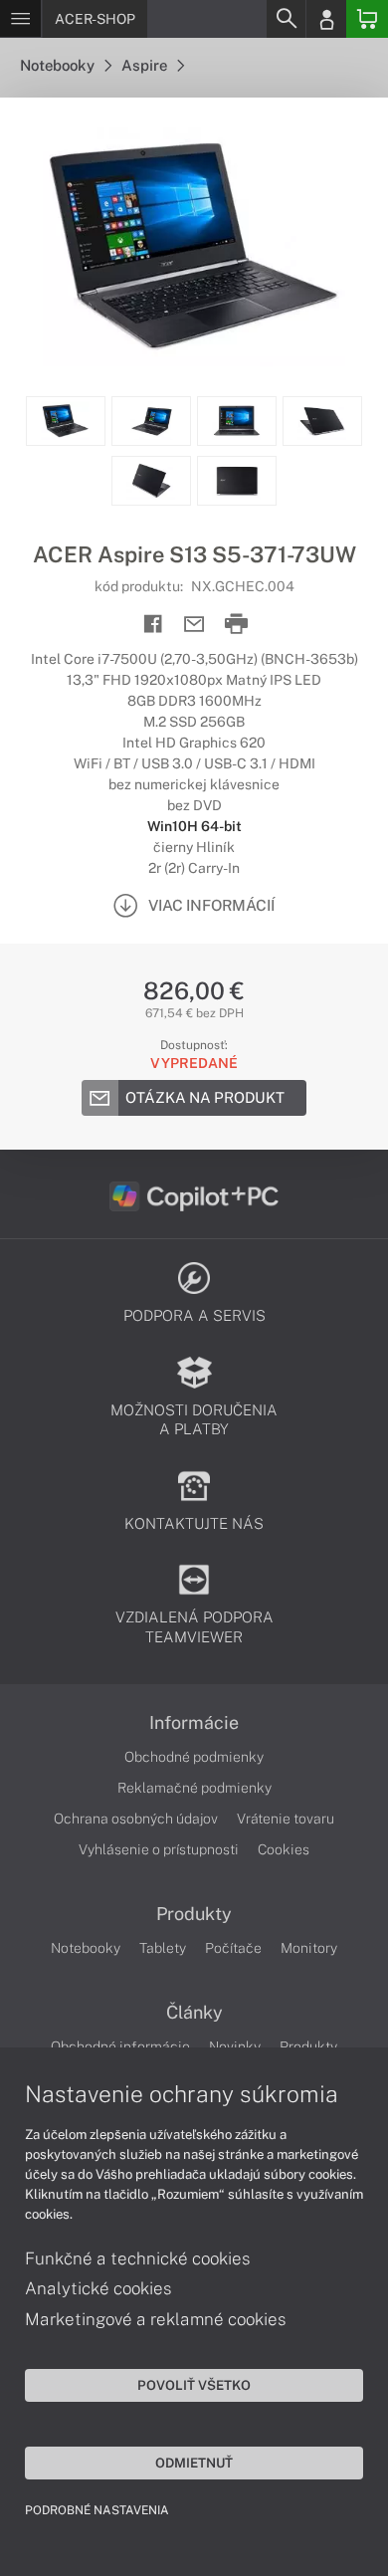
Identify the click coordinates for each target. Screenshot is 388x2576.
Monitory (309, 1948)
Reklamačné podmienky (194, 1788)
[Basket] (367, 19)
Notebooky (59, 65)
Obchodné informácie (120, 2046)
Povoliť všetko (194, 2385)
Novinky (235, 2046)
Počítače (233, 1948)
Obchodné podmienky (194, 1757)
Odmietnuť (194, 2463)
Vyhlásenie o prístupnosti (159, 1849)
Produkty (194, 1914)
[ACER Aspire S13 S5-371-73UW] (194, 247)
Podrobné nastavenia (97, 2510)
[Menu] (20, 19)
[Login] (326, 19)
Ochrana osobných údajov (136, 1819)
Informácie (194, 1723)
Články (194, 2013)
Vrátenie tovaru (286, 1819)
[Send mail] (194, 625)
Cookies (284, 1849)
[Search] (286, 19)
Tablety (163, 1948)
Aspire (146, 65)
